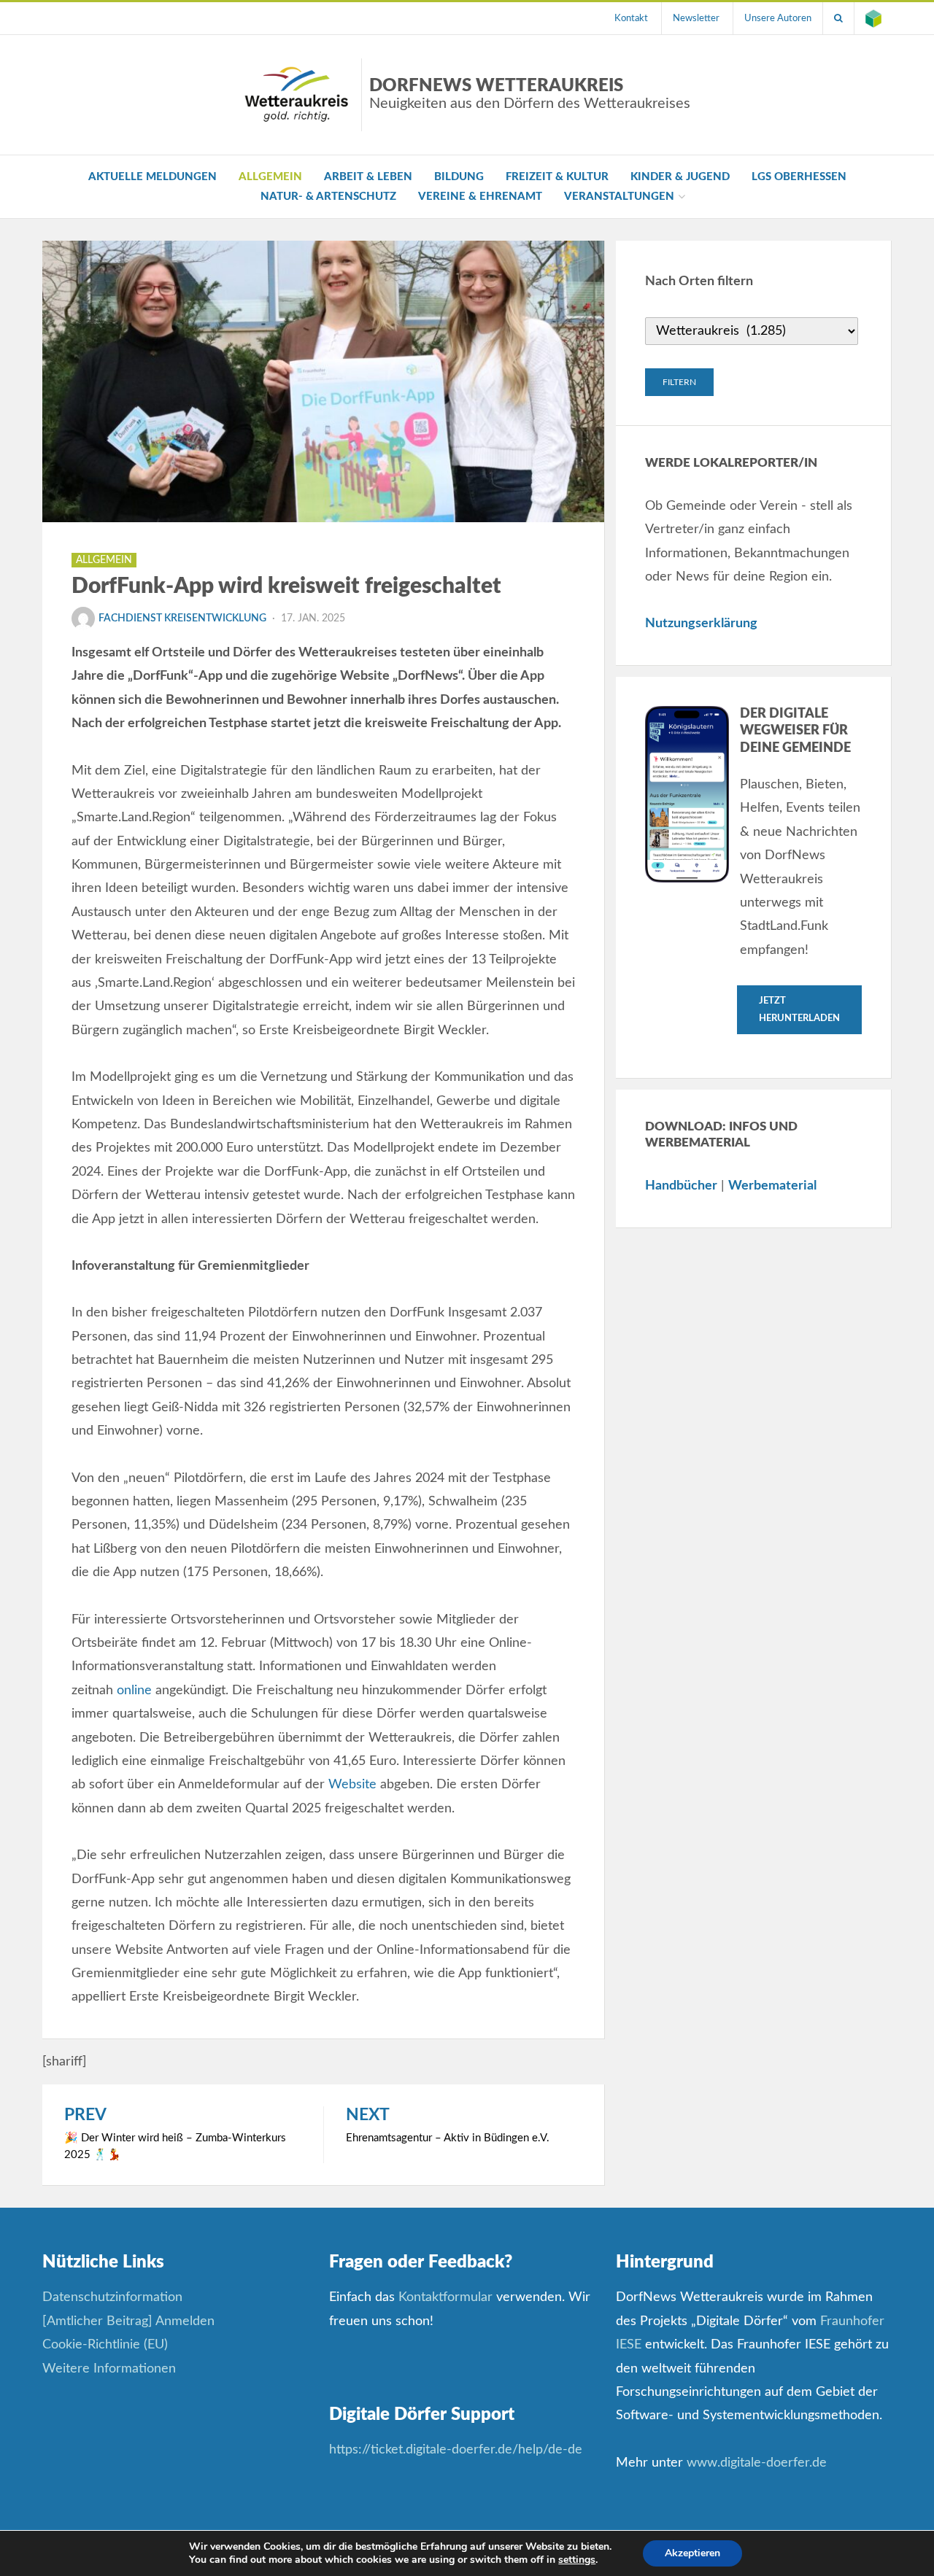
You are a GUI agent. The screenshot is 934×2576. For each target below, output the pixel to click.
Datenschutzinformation (112, 2297)
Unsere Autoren (778, 18)
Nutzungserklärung (701, 624)
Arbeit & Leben (368, 177)
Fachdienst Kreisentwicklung (182, 618)
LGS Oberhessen (799, 177)
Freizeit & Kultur (557, 177)
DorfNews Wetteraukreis (530, 94)
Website (352, 1785)
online (134, 1691)
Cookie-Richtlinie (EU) (105, 2345)
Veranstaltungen (619, 197)
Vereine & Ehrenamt (480, 197)
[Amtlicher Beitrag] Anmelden (128, 2321)
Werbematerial (772, 1186)
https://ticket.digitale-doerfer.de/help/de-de (458, 2450)
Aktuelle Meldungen (153, 177)
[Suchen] (838, 18)
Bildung (459, 177)
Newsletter (696, 18)
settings (577, 2560)
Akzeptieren (692, 2553)
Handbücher (681, 1186)
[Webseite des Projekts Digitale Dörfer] (873, 18)
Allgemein (270, 177)
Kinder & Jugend (680, 177)
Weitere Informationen (109, 2369)
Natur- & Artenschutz (328, 197)
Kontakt (631, 18)
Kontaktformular (445, 2297)
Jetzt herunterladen (799, 1009)
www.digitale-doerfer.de (757, 2463)
